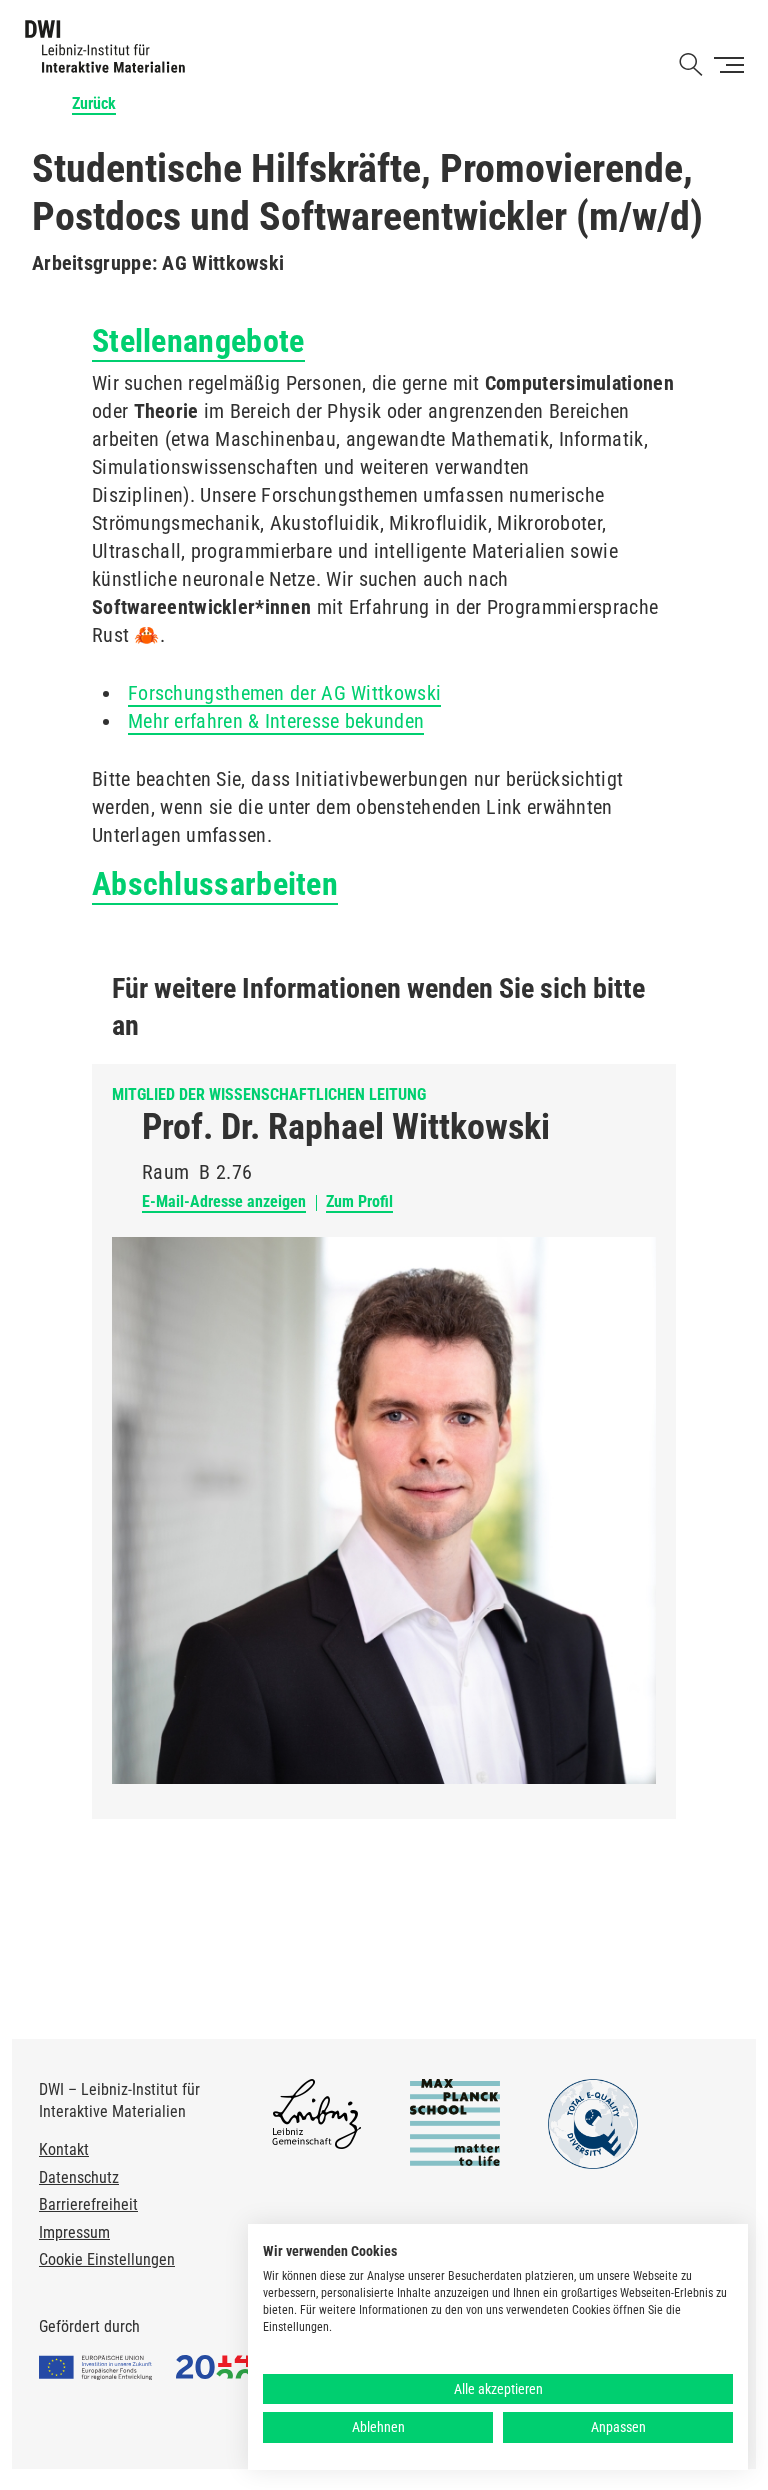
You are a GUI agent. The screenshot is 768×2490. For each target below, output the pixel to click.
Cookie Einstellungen (107, 2259)
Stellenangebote (198, 341)
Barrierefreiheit (88, 2204)
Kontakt (64, 2149)
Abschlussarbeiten (215, 884)
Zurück (94, 103)
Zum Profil (359, 1201)
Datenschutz (79, 2177)
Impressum (74, 2232)
